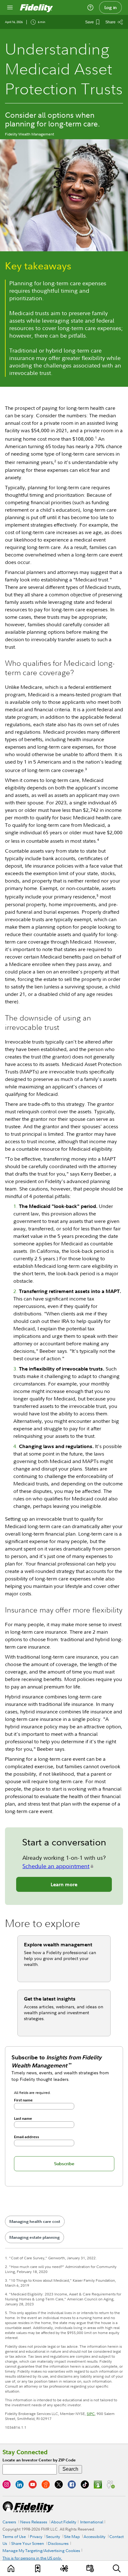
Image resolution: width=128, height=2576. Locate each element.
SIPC (91, 2414)
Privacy (36, 2536)
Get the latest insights (50, 1999)
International (92, 2522)
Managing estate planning (34, 2237)
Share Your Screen (28, 2543)
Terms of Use (14, 2536)
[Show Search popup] (117, 2568)
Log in (111, 7)
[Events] (90, 2568)
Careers (9, 2522)
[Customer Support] (90, 7)
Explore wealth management (58, 1944)
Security (53, 2536)
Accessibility (94, 2536)
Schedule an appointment (56, 1866)
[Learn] (11, 2568)
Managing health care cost (35, 2221)
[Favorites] (38, 2568)
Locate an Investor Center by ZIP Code (39, 2460)
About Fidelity (64, 2522)
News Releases (34, 2522)
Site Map (72, 2536)
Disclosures (58, 2543)
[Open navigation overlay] (10, 7)
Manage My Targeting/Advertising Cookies (41, 2550)
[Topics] (64, 2568)
